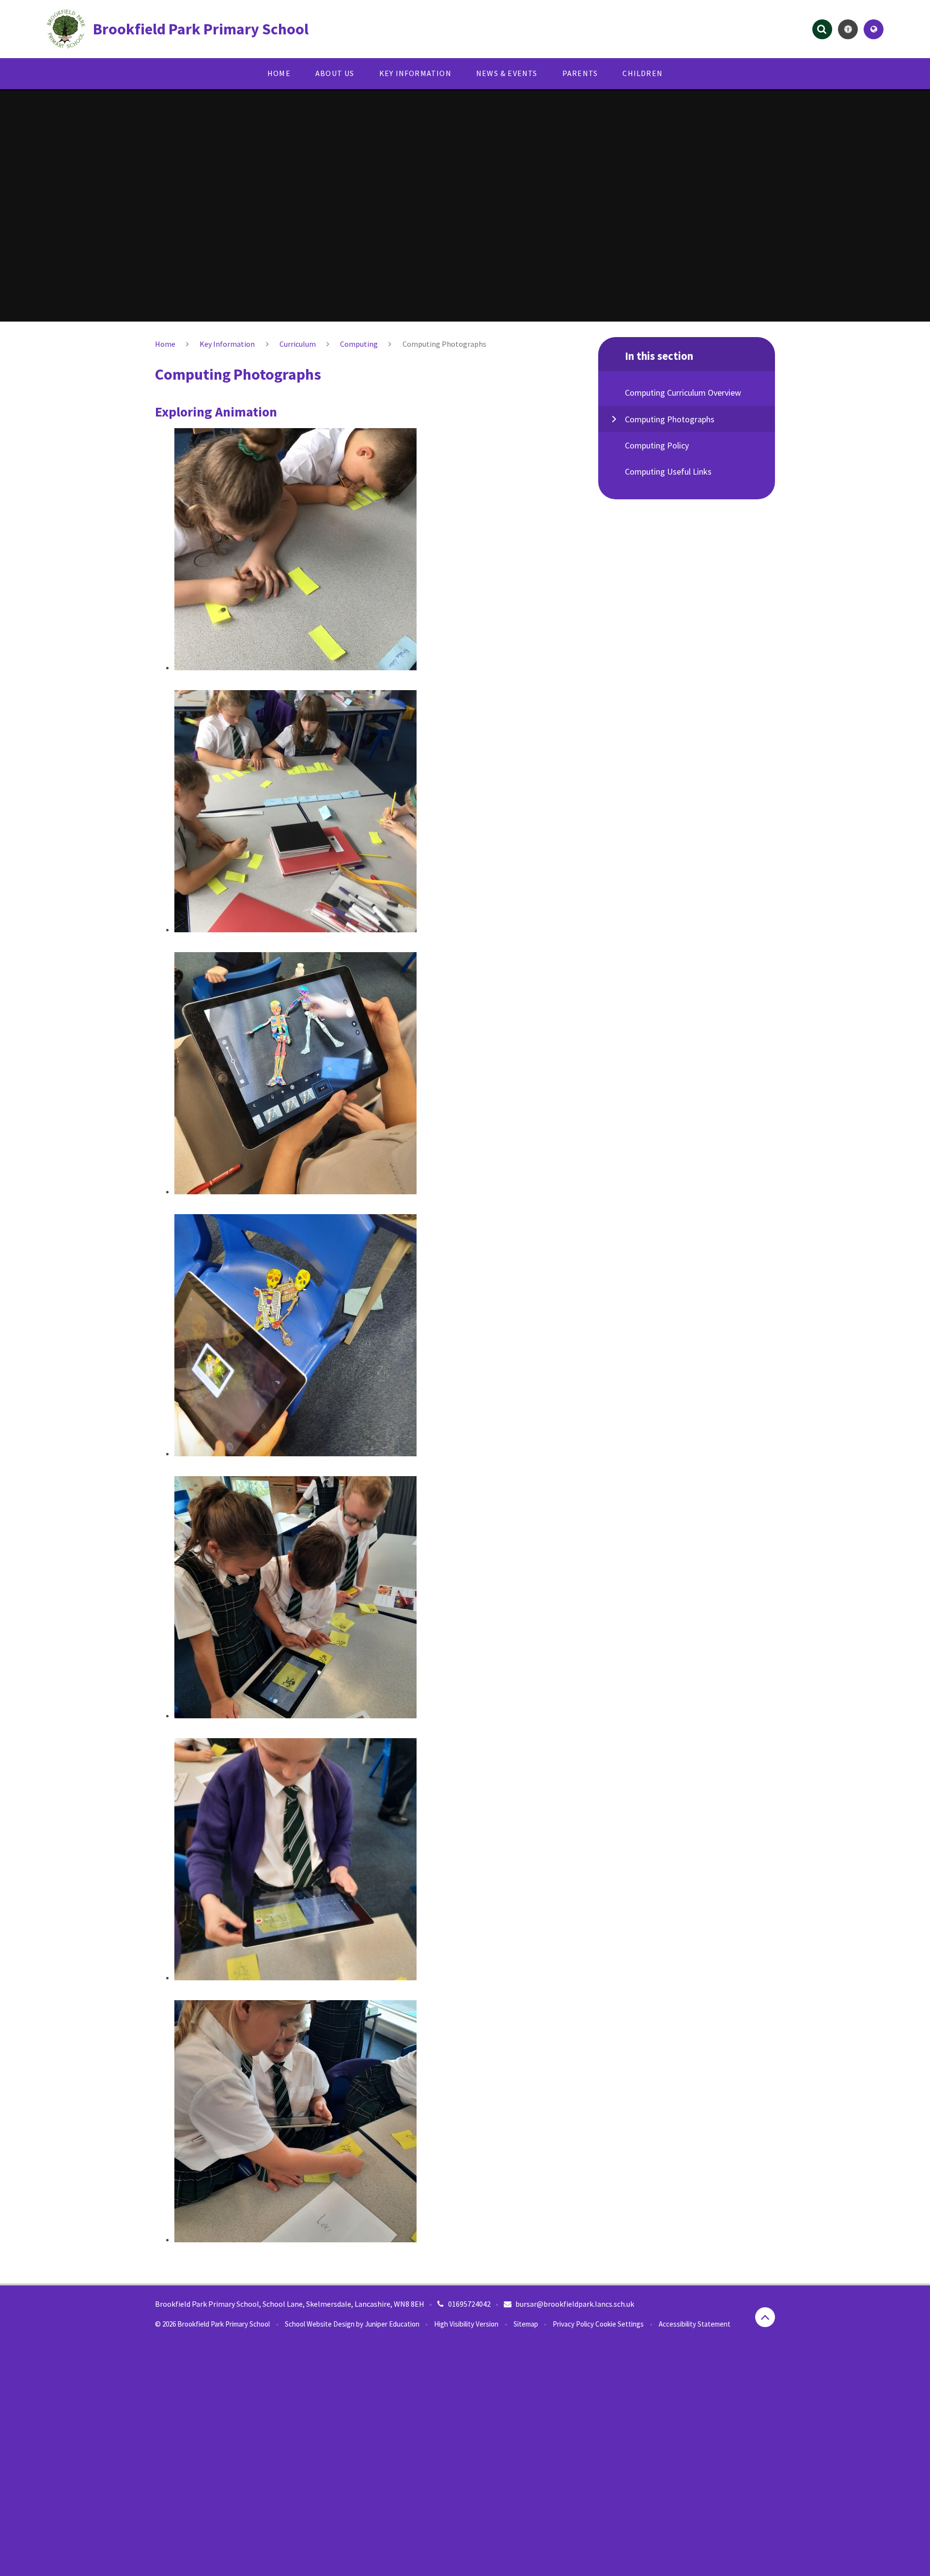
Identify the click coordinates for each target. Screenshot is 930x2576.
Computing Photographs (444, 344)
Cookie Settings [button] (620, 2324)
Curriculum (298, 344)
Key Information (227, 344)
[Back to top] (765, 2317)
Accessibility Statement (695, 2324)
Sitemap (526, 2324)
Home (165, 344)
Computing (359, 344)
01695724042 (469, 2304)
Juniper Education (392, 2324)
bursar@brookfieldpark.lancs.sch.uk (575, 2304)
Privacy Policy (573, 2324)
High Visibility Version (466, 2324)
